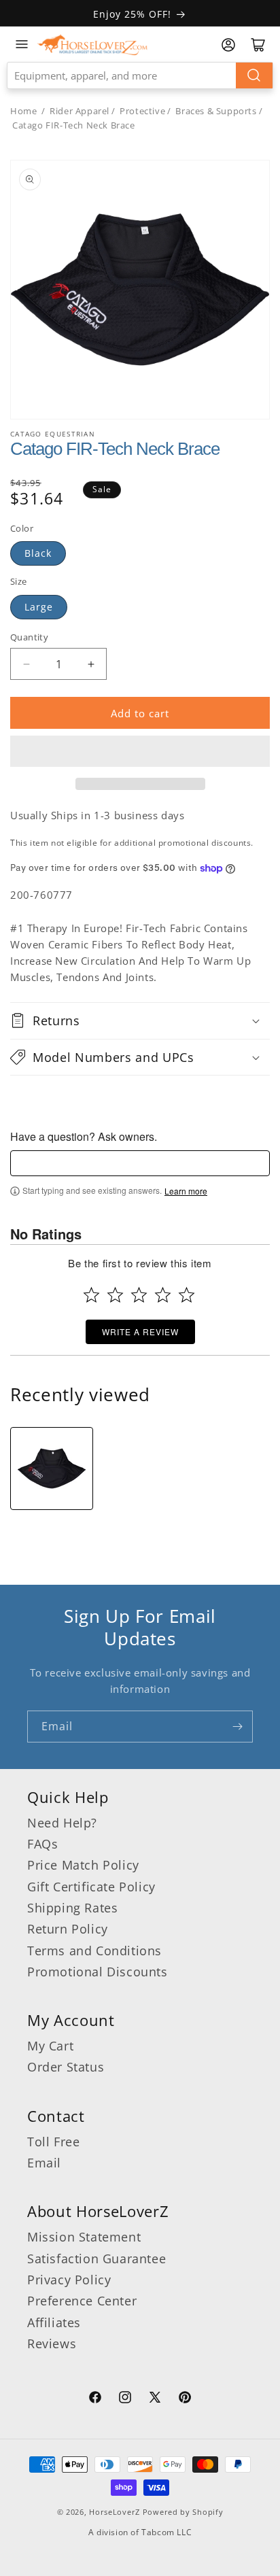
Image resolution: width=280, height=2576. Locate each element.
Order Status (66, 2067)
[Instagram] (125, 2399)
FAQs (42, 1844)
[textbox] (140, 1163)
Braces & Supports (216, 111)
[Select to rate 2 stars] (115, 1295)
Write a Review (140, 1332)
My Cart (50, 2046)
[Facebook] (95, 2399)
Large (39, 607)
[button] (140, 751)
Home (23, 111)
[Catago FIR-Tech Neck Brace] (52, 1469)
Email (44, 2163)
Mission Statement (84, 2237)
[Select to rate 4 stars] (163, 1295)
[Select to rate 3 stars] (139, 1295)
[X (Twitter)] (155, 2399)
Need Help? (62, 1823)
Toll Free (53, 2142)
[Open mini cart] (258, 45)
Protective (142, 111)
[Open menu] (22, 44)
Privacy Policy (69, 2280)
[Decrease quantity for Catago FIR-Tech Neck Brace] (26, 664)
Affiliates (54, 2322)
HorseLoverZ (115, 2512)
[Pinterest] (185, 2399)
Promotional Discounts (98, 1972)
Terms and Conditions (94, 1951)
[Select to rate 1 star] (91, 1295)
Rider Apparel (80, 111)
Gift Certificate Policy (91, 1887)
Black (38, 553)
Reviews (52, 2343)
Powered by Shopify (183, 2512)
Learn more (186, 1191)
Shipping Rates (72, 1908)
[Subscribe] (237, 1727)
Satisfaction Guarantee (97, 2259)
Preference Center (82, 2301)
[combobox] (140, 75)
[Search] (254, 75)
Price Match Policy (83, 1865)
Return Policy (68, 1929)
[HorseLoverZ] (92, 44)
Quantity (29, 637)
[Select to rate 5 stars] (187, 1295)
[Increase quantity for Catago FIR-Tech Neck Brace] (91, 664)
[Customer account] (228, 45)
